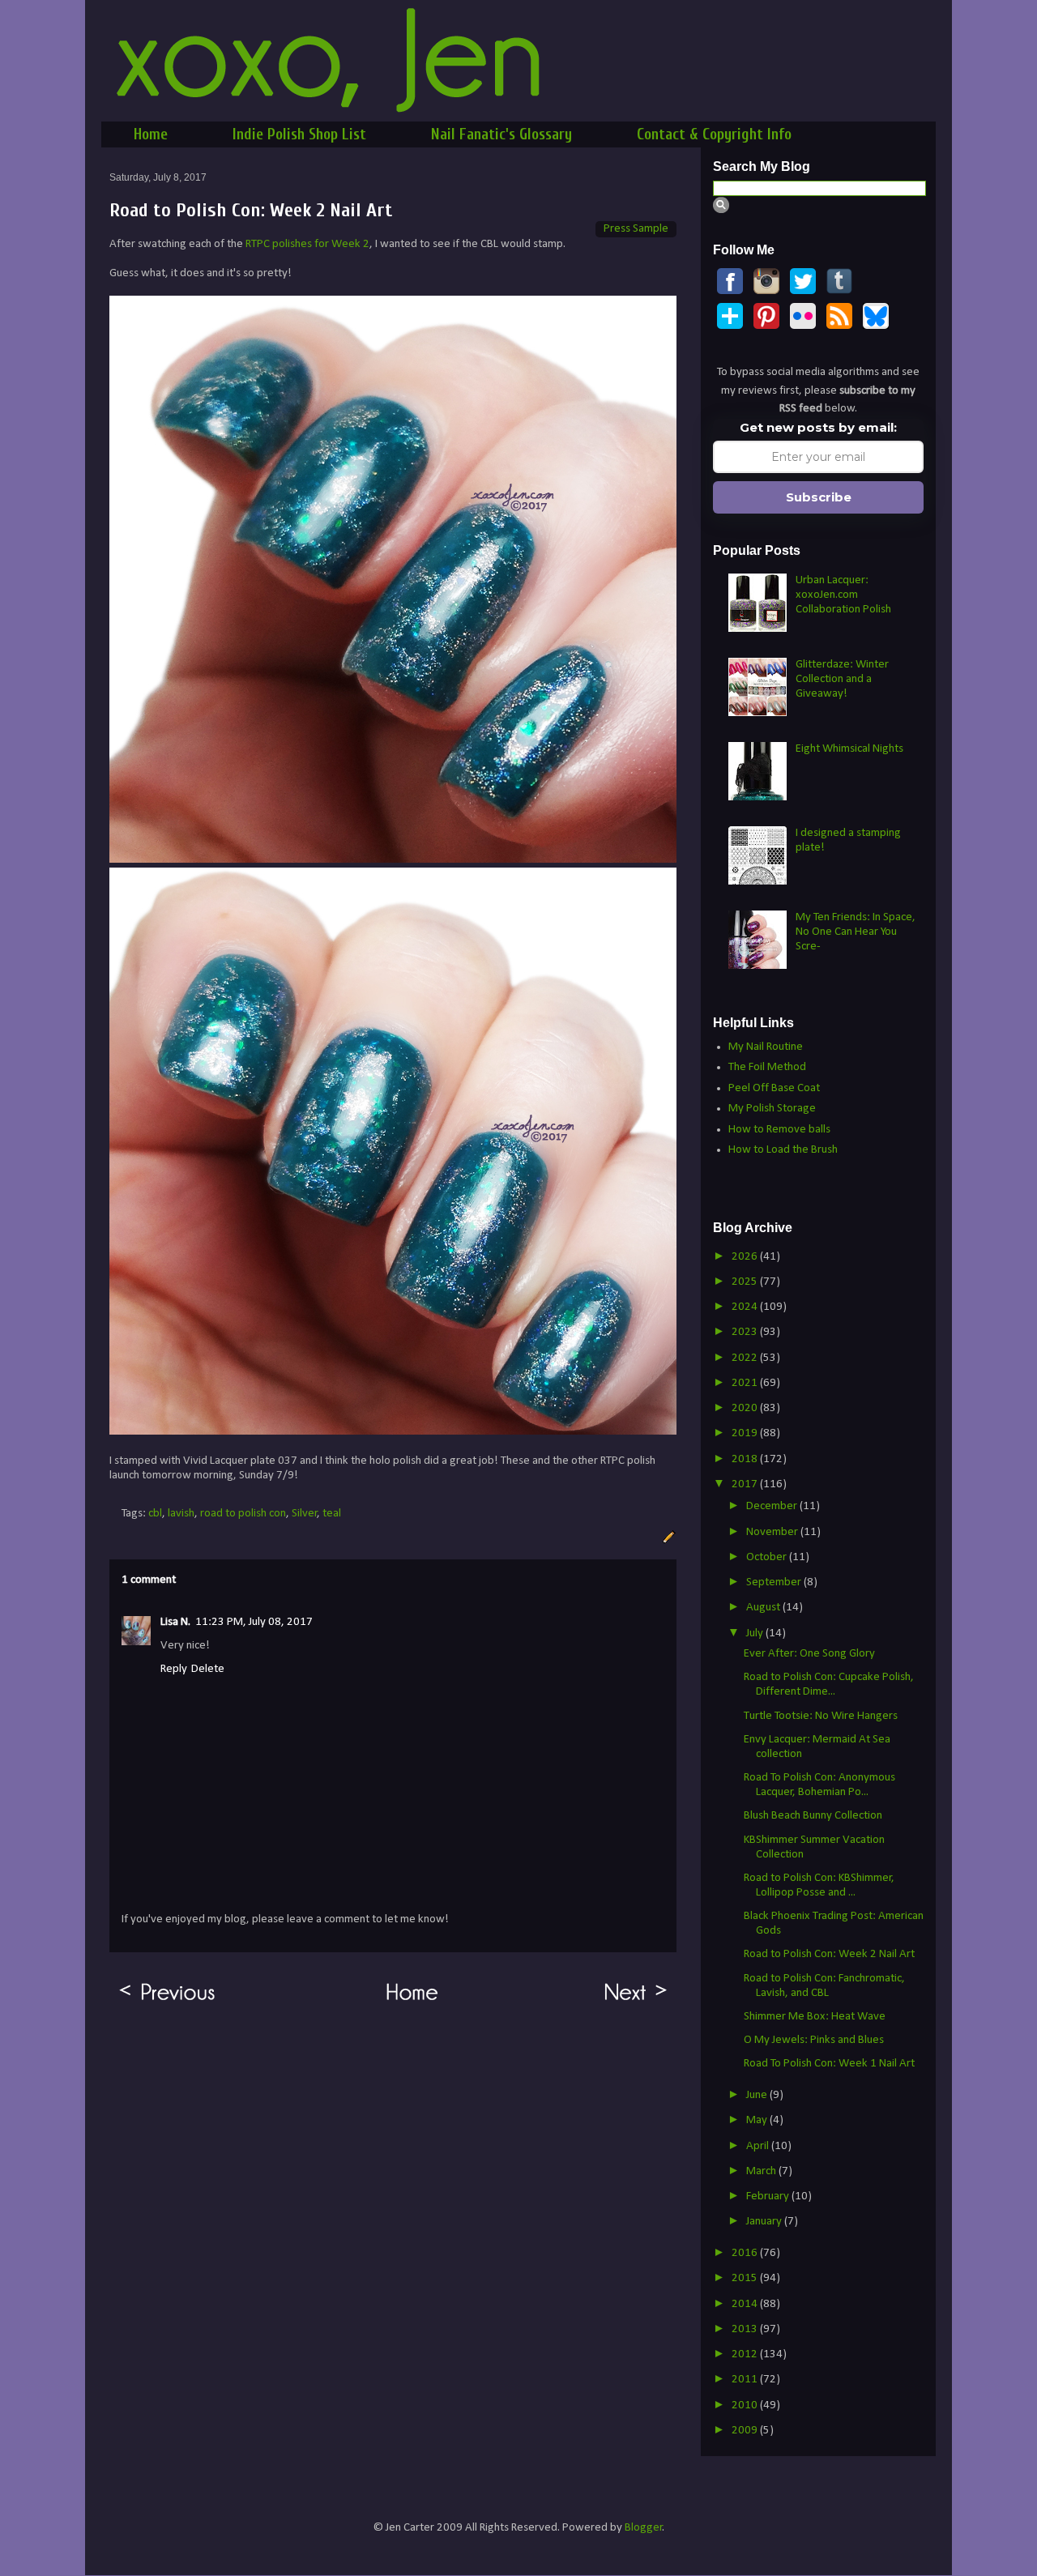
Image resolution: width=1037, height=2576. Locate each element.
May (758, 2120)
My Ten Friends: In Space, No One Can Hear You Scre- (856, 932)
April (759, 2146)
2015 (746, 2278)
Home (151, 134)
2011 (746, 2380)
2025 (746, 1282)
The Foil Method (767, 1067)
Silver (305, 1514)
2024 (746, 1307)
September (775, 1582)
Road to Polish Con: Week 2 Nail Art (829, 1954)
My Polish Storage (772, 1109)
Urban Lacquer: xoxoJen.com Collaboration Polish (843, 595)
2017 (746, 1484)
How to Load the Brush (783, 1150)
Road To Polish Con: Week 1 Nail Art (829, 2064)
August (764, 1608)
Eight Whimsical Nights (849, 749)
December (773, 1506)
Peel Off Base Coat (774, 1088)
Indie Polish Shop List (299, 134)
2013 (746, 2329)
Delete (208, 1669)
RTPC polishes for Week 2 (307, 244)
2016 (746, 2253)
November (773, 1532)
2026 (746, 1257)
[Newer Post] (636, 2001)
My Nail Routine (766, 1047)
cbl (155, 1514)
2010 (746, 2405)
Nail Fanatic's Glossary (501, 134)
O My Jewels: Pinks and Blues (814, 2040)
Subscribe (819, 497)
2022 (746, 1358)
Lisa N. (175, 1622)
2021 (746, 1383)
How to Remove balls (779, 1130)
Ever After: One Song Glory (809, 1654)
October (768, 1557)
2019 (746, 1433)
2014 (746, 2304)
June (758, 2095)
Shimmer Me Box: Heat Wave (815, 2017)
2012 (746, 2354)
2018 (746, 1459)
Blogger (644, 2528)
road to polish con (243, 1514)
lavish (181, 1514)
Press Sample (636, 229)
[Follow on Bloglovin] (730, 326)
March (762, 2171)
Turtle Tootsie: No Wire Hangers (821, 1716)
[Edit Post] (667, 1537)
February (769, 2196)
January (765, 2222)
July (756, 1633)
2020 (746, 1408)
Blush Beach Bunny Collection (813, 1816)
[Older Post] (167, 2001)
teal (332, 1514)
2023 (746, 1332)
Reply (174, 1669)
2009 (746, 2431)
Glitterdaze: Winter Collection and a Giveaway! (842, 679)
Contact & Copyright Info (714, 134)
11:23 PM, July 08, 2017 (254, 1622)
